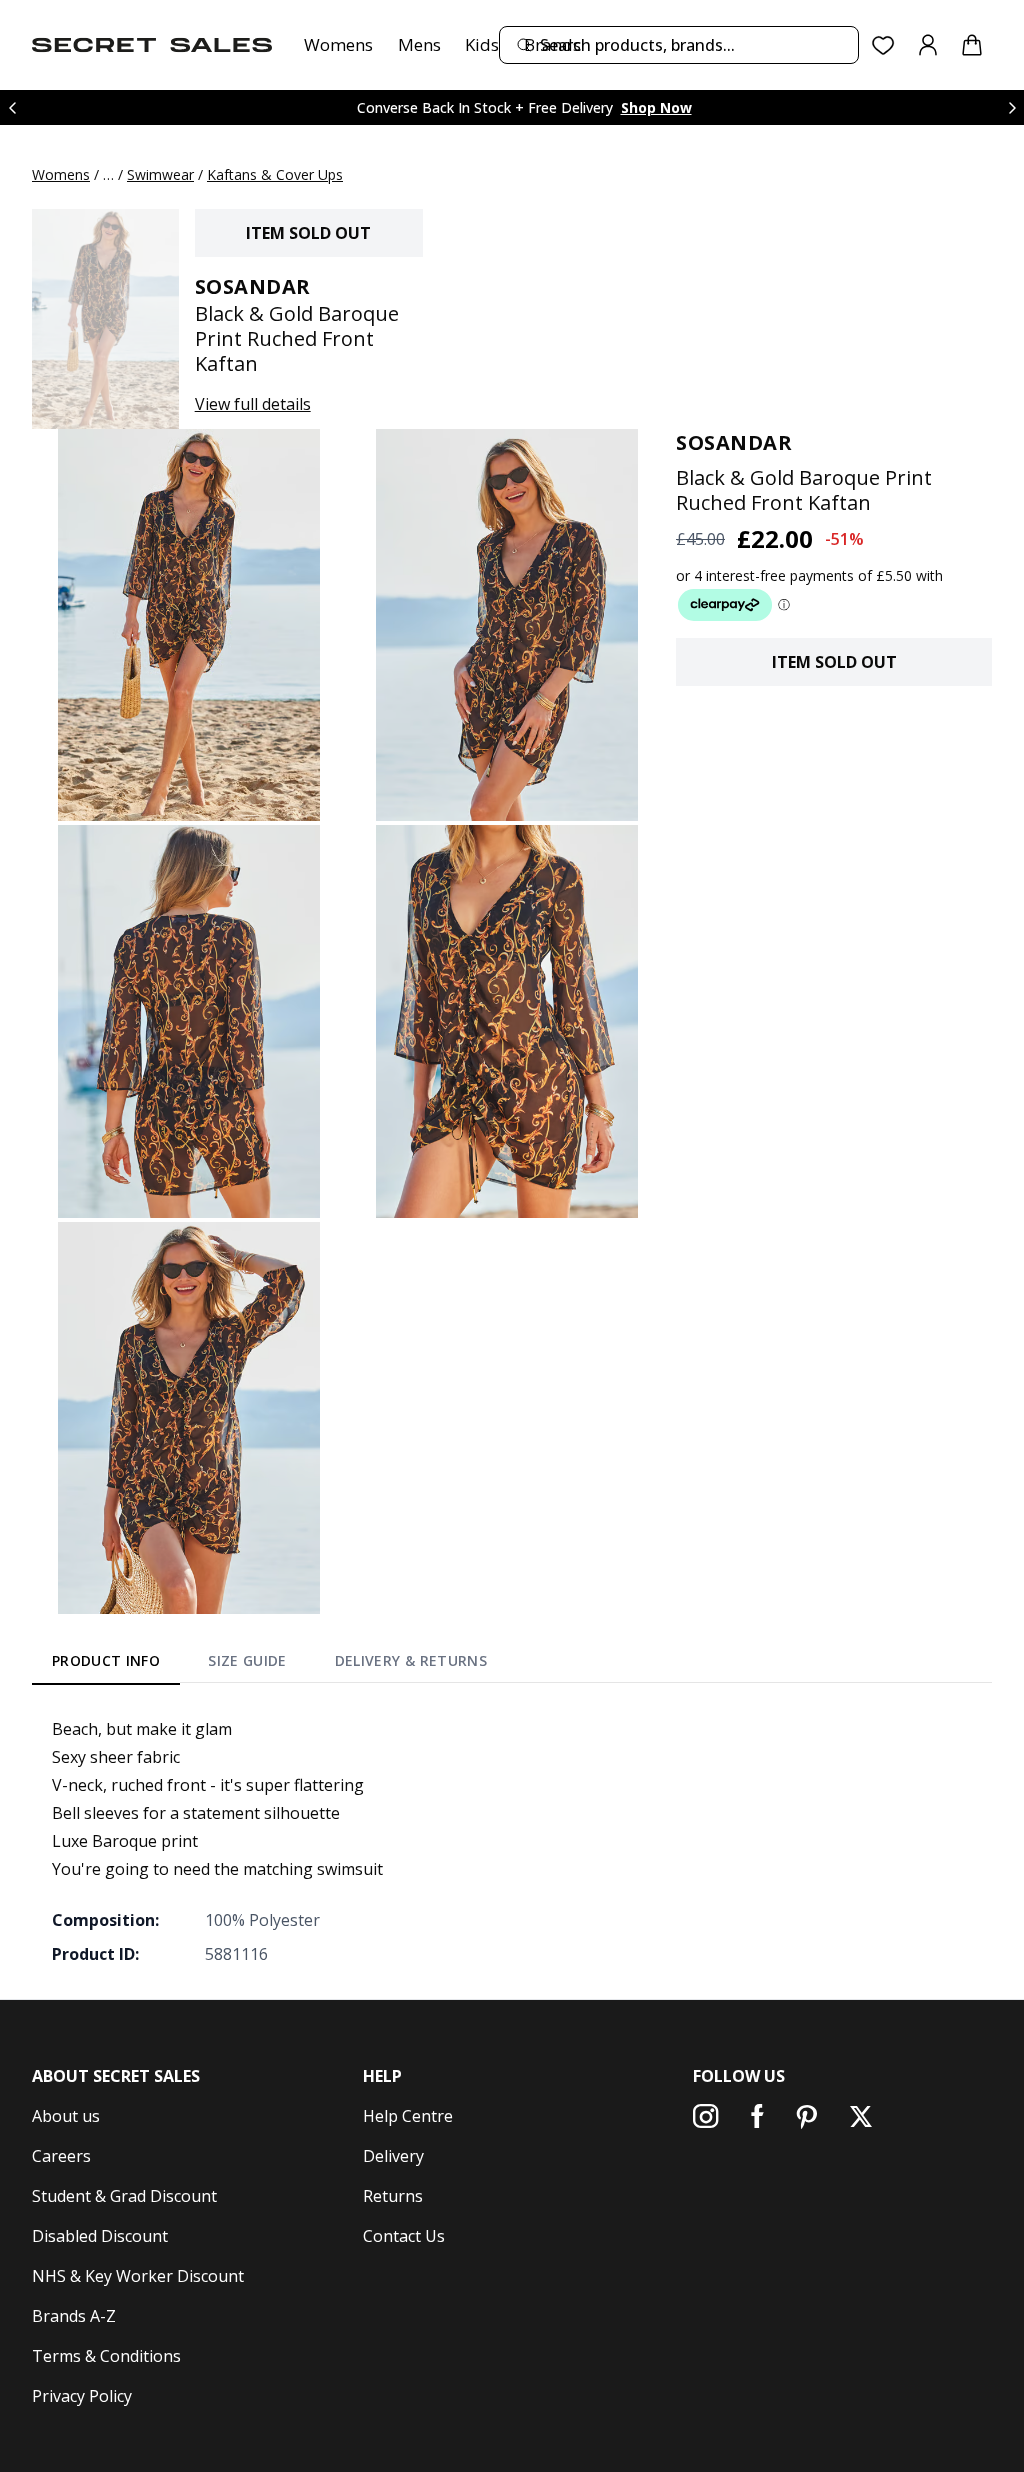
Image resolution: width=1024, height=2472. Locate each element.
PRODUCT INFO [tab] (106, 1660)
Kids (482, 44)
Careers (61, 2156)
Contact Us (404, 2236)
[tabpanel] (512, 1841)
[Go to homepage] (152, 45)
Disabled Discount (100, 2236)
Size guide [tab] (247, 1660)
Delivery (393, 2156)
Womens (338, 44)
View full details (253, 404)
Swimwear (160, 174)
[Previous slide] (12, 107)
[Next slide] (1012, 107)
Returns (393, 2196)
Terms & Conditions (106, 2356)
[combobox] (679, 45)
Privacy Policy (82, 2396)
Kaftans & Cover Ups (275, 174)
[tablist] (269, 1664)
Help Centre (408, 2116)
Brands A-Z (74, 2316)
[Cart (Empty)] (972, 45)
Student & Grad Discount (124, 2196)
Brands (552, 44)
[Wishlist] (883, 45)
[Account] (928, 45)
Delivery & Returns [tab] (411, 1660)
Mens (419, 44)
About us (66, 2116)
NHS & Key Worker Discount (138, 2276)
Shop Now (656, 107)
